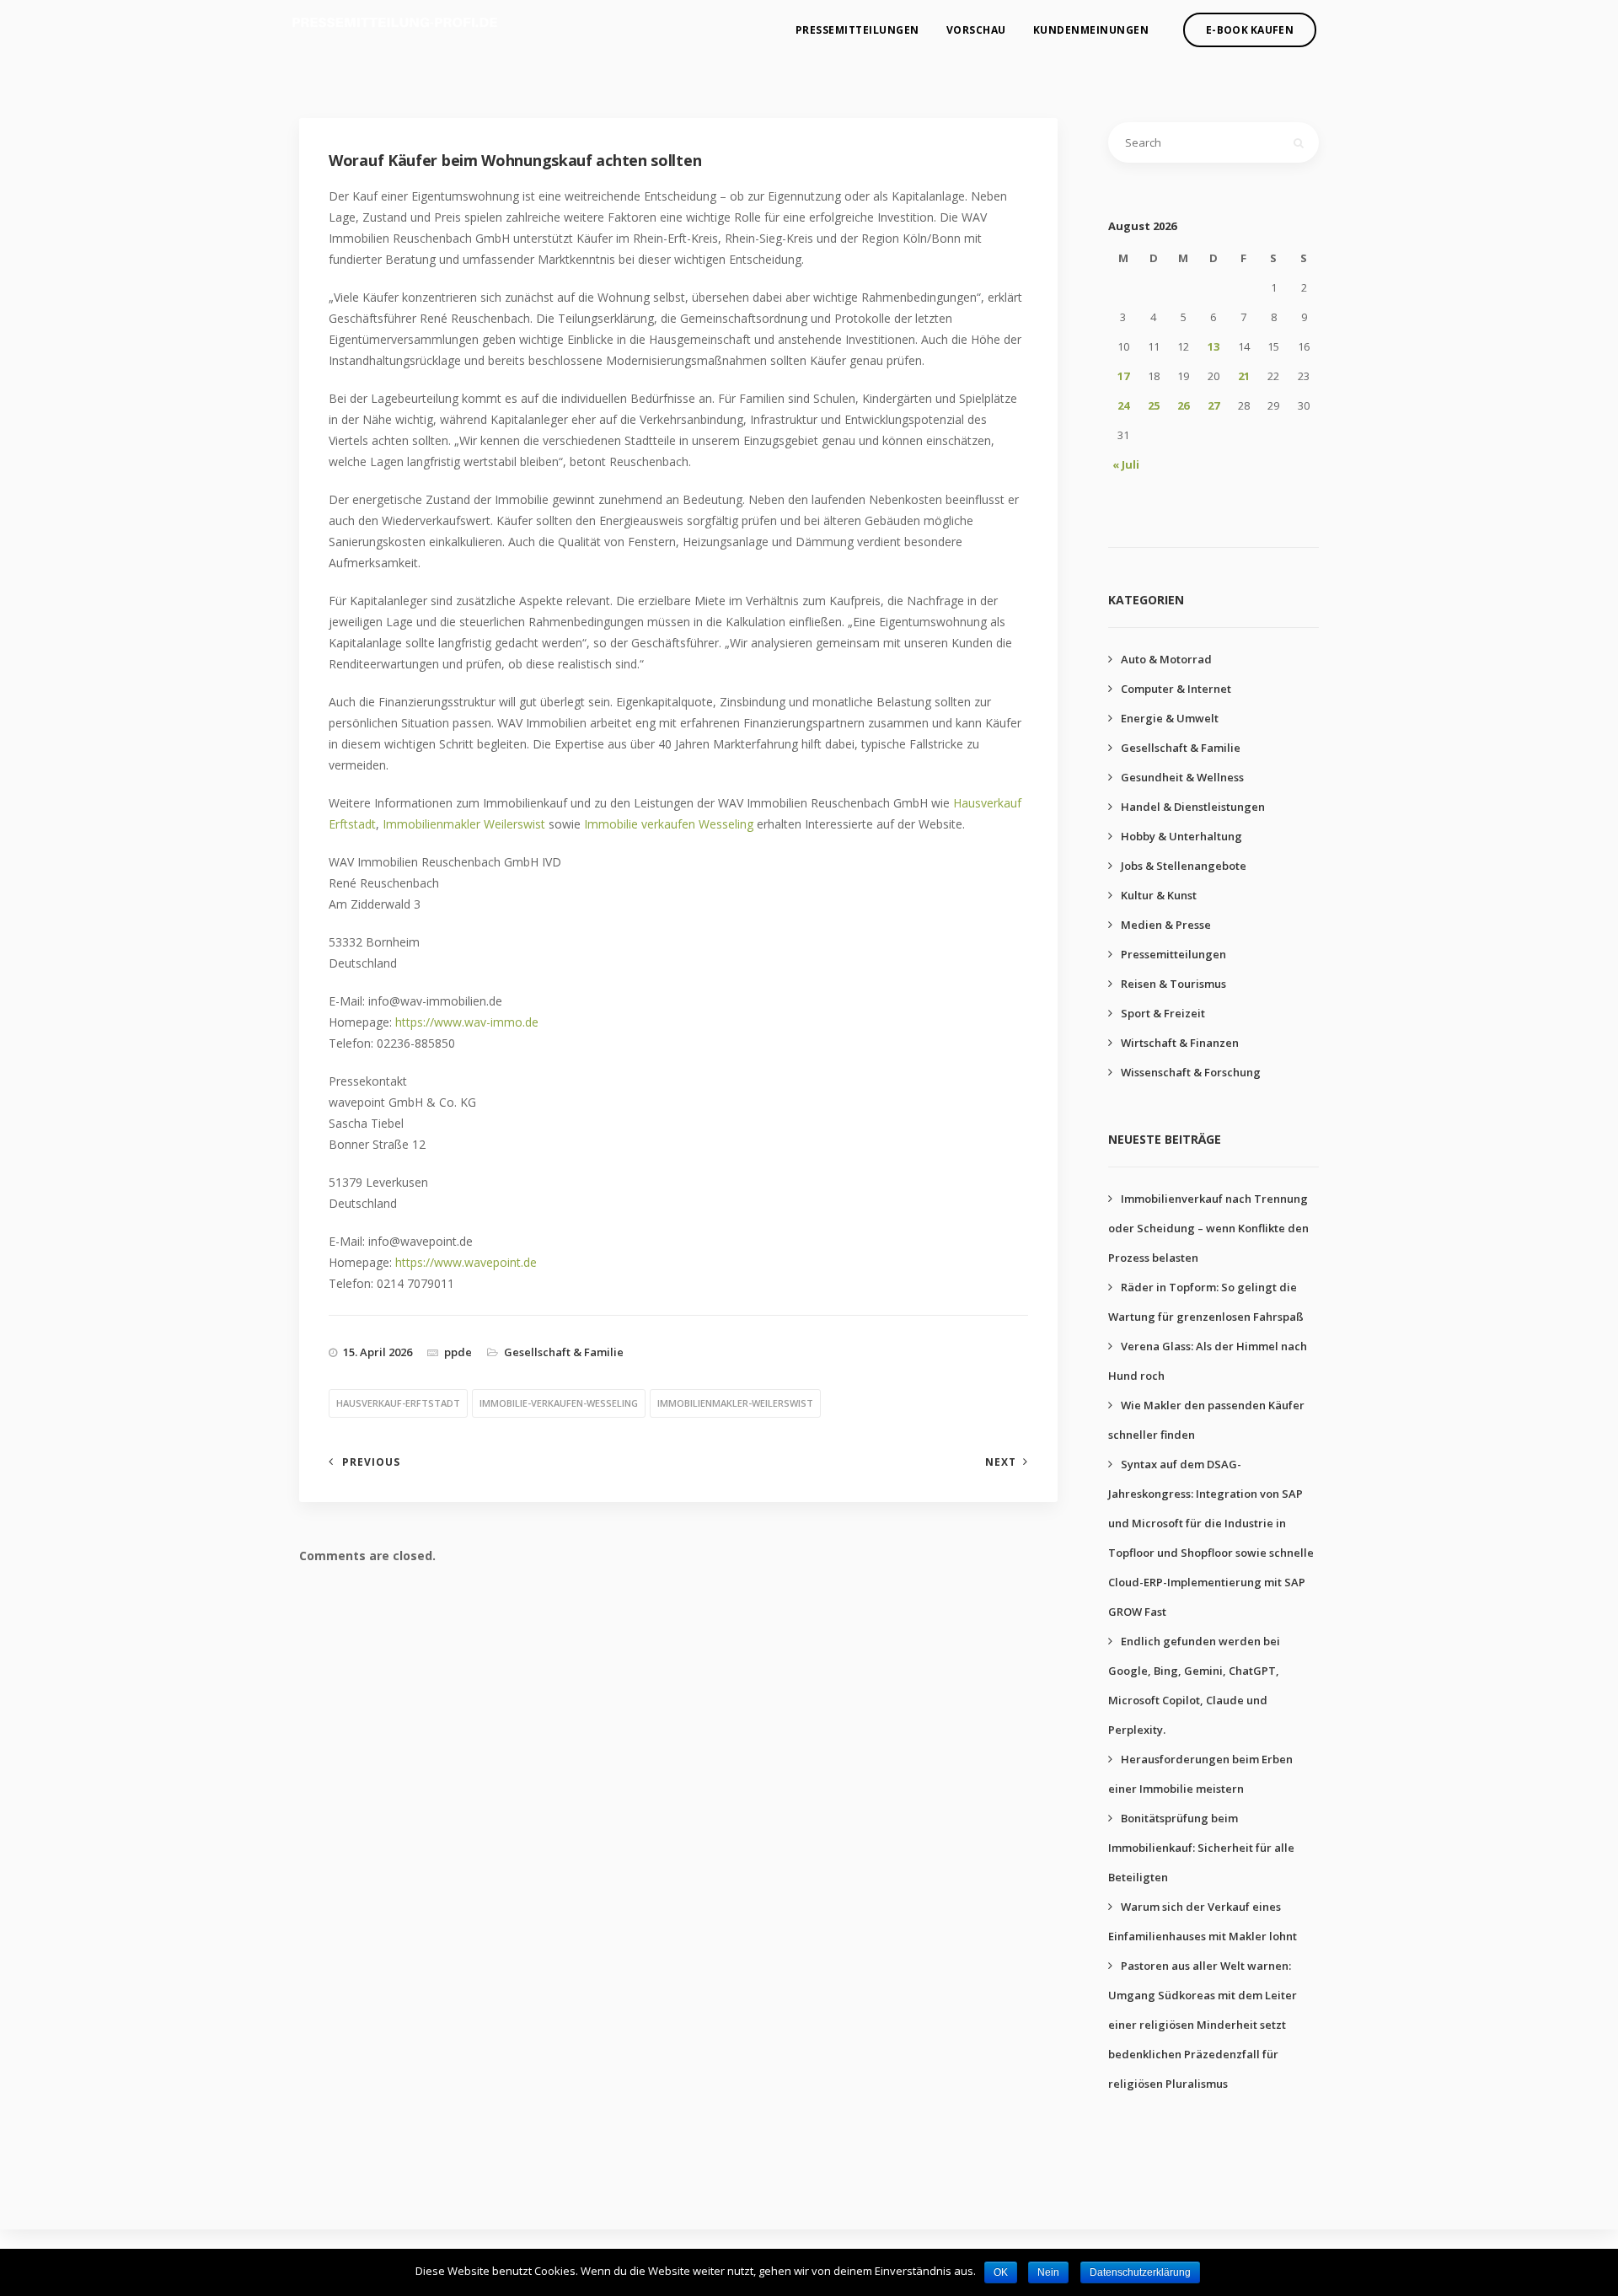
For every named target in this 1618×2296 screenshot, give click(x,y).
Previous (371, 1462)
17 (1123, 376)
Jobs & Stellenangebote (1184, 866)
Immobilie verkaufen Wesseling (669, 824)
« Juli (1126, 464)
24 (1123, 405)
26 (1183, 405)
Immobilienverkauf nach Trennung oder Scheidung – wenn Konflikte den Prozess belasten (1208, 1228)
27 (1213, 405)
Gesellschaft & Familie (564, 1352)
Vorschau (976, 30)
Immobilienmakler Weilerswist (464, 824)
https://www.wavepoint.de (466, 1262)
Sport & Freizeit (1163, 1013)
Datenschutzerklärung (1140, 2272)
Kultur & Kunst (1159, 895)
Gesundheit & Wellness (1182, 777)
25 (1154, 405)
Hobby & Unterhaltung (1181, 836)
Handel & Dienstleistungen (1193, 807)
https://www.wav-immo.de (467, 1022)
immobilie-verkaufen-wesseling (559, 1403)
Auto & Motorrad (1166, 659)
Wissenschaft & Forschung (1191, 1072)
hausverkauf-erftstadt (398, 1403)
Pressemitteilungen (857, 30)
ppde (458, 1352)
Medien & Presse (1166, 925)
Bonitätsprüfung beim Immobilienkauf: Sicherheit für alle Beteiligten (1201, 1848)
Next (1001, 1462)
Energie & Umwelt (1170, 718)
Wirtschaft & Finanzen (1180, 1043)
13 (1213, 346)
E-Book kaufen (1250, 30)
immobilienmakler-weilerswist (735, 1403)
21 (1244, 376)
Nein (1048, 2272)
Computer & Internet (1176, 689)
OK (1001, 2272)
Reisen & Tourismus (1173, 984)
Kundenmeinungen (1091, 30)
